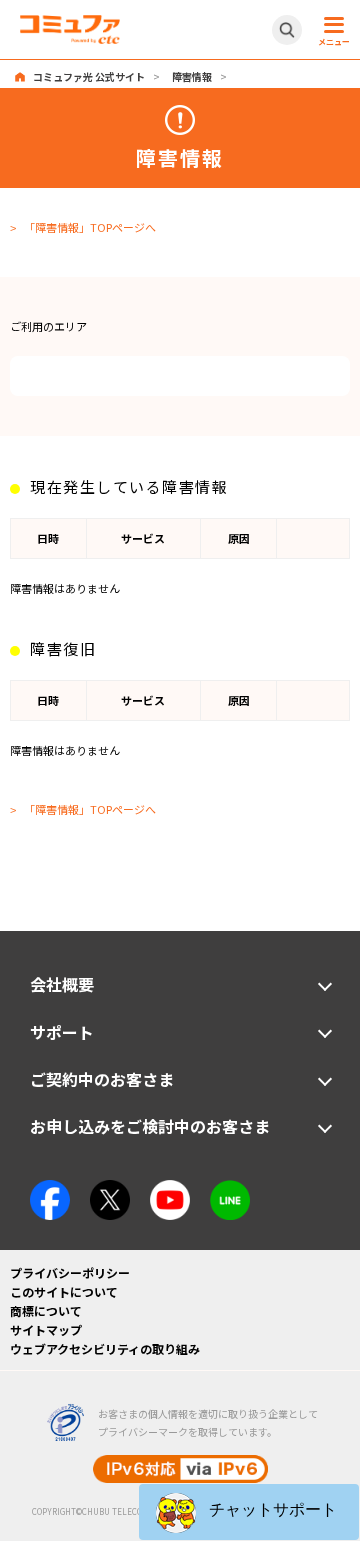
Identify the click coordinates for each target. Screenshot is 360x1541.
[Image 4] (170, 1189)
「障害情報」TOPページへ (90, 227)
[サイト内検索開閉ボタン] (287, 30)
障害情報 (192, 76)
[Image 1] (50, 1189)
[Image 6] (230, 1189)
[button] (249, 1512)
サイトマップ (46, 1329)
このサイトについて (64, 1291)
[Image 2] (110, 1189)
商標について (46, 1310)
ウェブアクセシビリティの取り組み (105, 1348)
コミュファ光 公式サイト (89, 76)
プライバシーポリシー (70, 1272)
